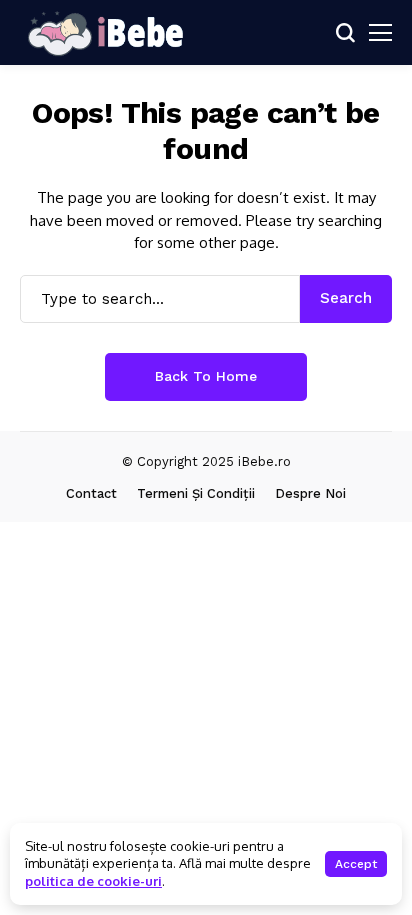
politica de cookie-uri (93, 881)
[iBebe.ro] (105, 32)
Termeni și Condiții (196, 493)
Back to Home (206, 376)
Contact (91, 493)
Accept (356, 864)
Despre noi (310, 493)
